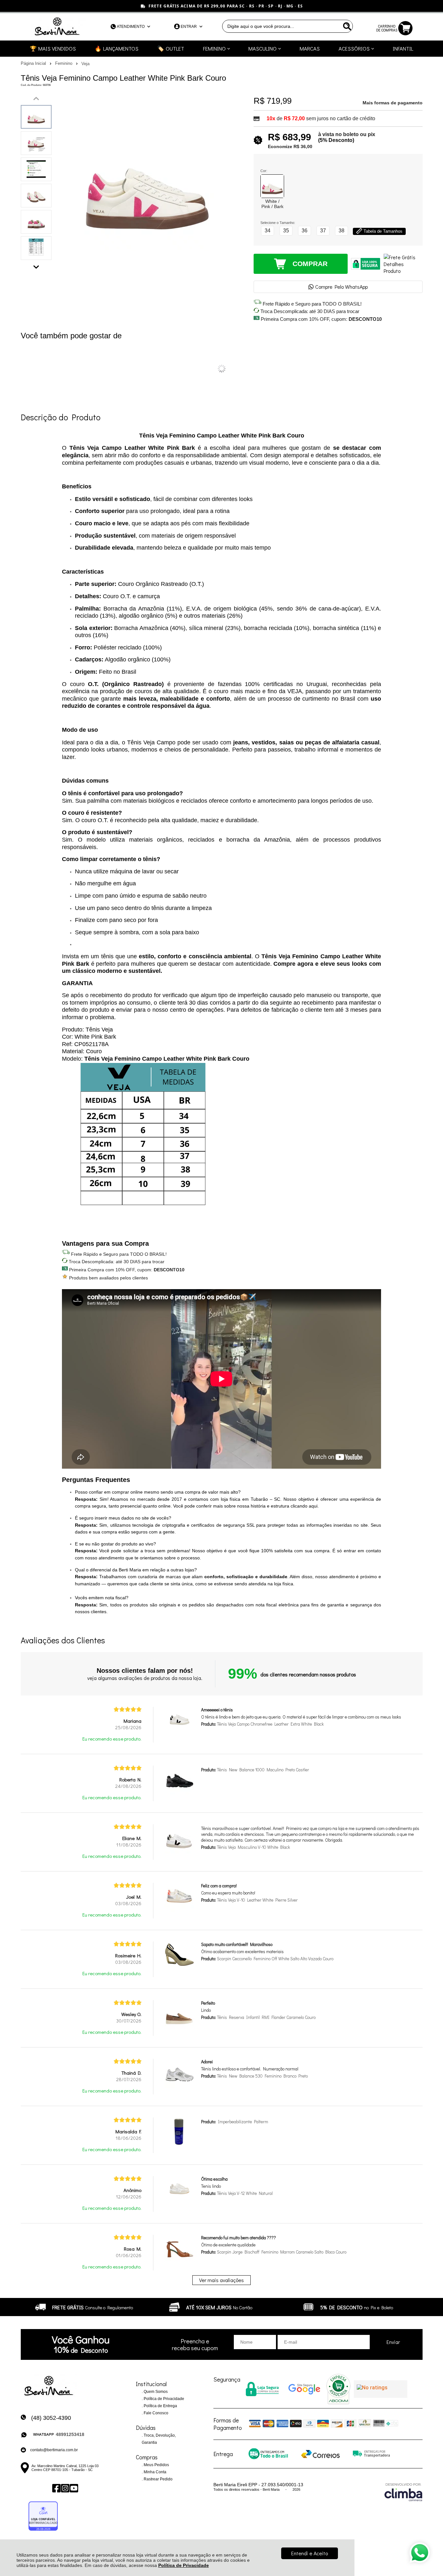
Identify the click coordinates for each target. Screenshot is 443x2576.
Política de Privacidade (184, 2565)
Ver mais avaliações (221, 2280)
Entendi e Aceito (310, 2553)
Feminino (64, 63)
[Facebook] (56, 2488)
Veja (85, 64)
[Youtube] (73, 2488)
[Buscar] (346, 26)
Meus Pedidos (156, 2465)
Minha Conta (155, 2472)
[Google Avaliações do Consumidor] (381, 2389)
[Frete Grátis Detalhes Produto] (403, 264)
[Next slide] (36, 265)
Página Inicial (34, 63)
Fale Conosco (156, 2413)
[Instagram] (65, 2488)
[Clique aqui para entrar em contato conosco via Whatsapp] (420, 2553)
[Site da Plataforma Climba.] (403, 2492)
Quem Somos (155, 2392)
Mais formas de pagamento (393, 103)
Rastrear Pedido (158, 2479)
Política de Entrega (160, 2406)
